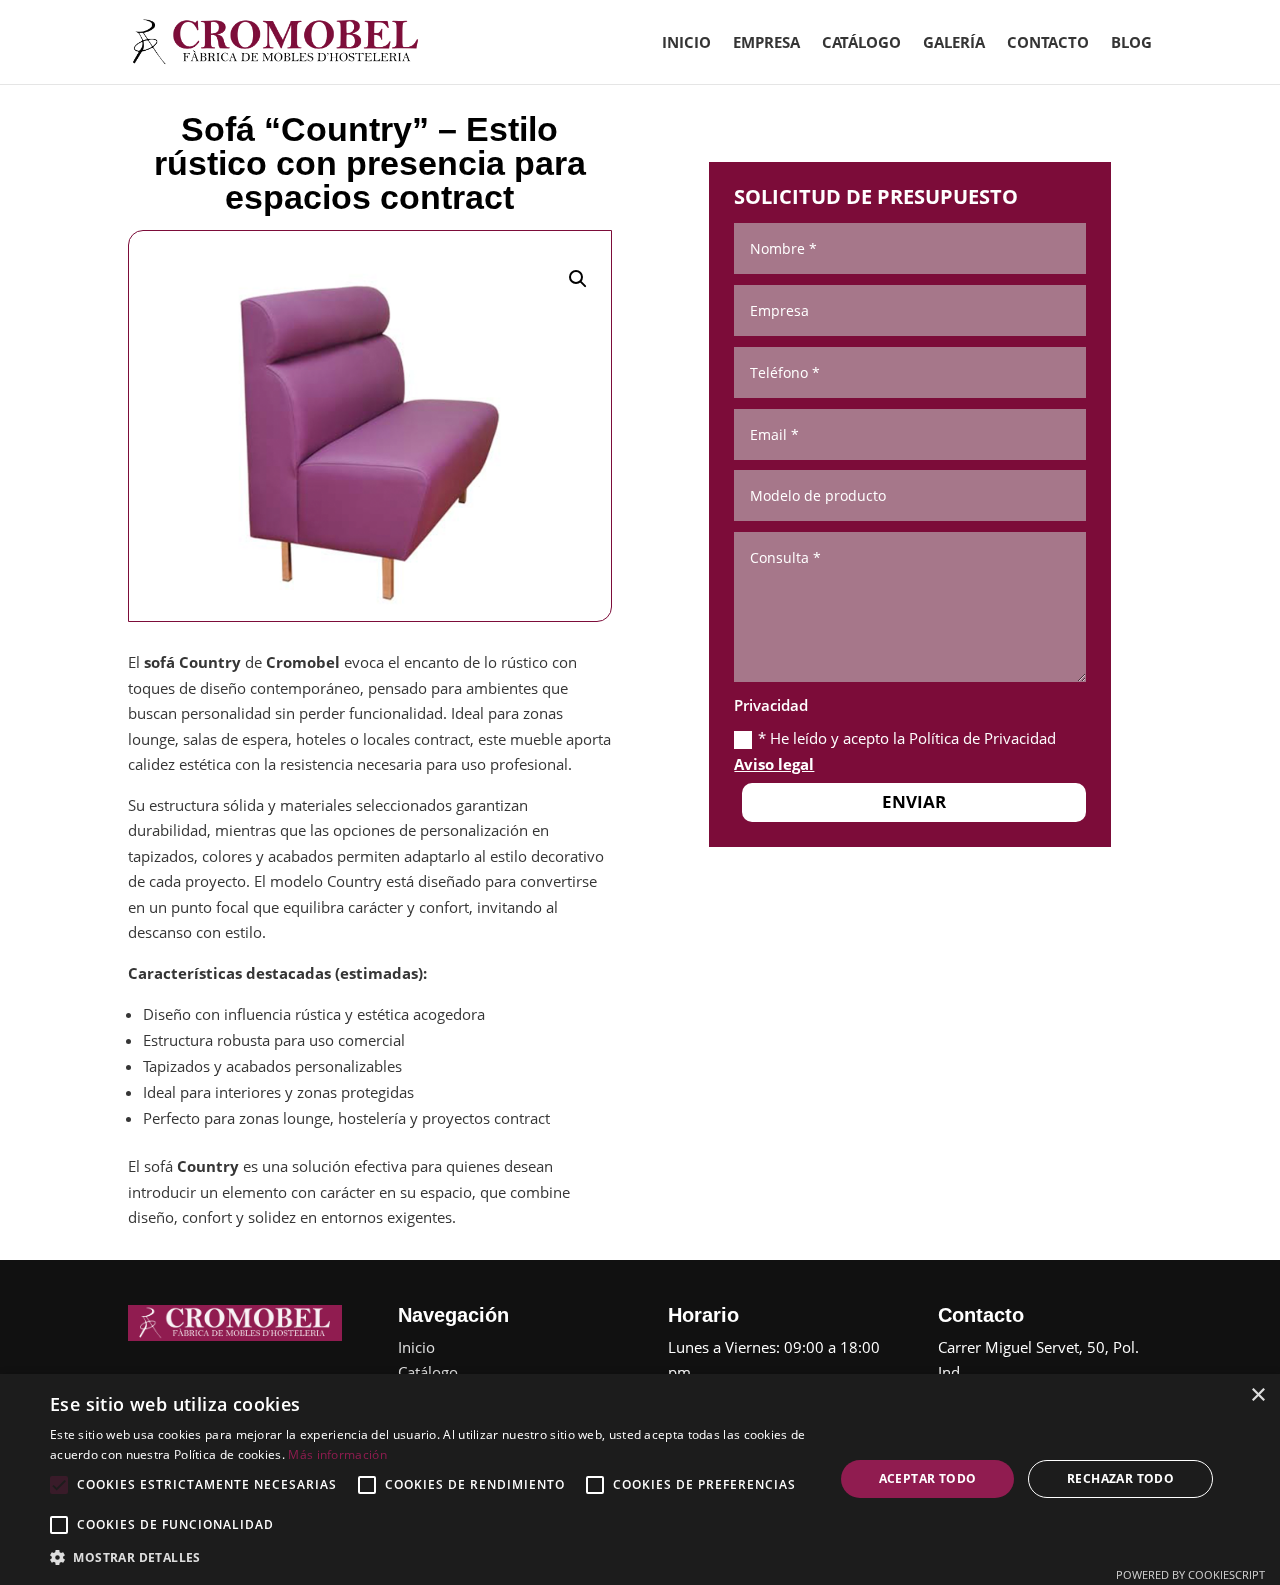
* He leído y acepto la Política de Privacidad (895, 751)
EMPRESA (766, 43)
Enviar (914, 801)
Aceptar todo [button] (928, 1478)
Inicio (416, 1347)
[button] (578, 279)
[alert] (640, 1479)
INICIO (686, 43)
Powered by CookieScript (1190, 1574)
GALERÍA (954, 43)
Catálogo (428, 1372)
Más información (337, 1454)
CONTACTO (1048, 43)
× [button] (1257, 1395)
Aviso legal (774, 764)
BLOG (1131, 43)
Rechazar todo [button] (1120, 1478)
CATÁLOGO (861, 43)
